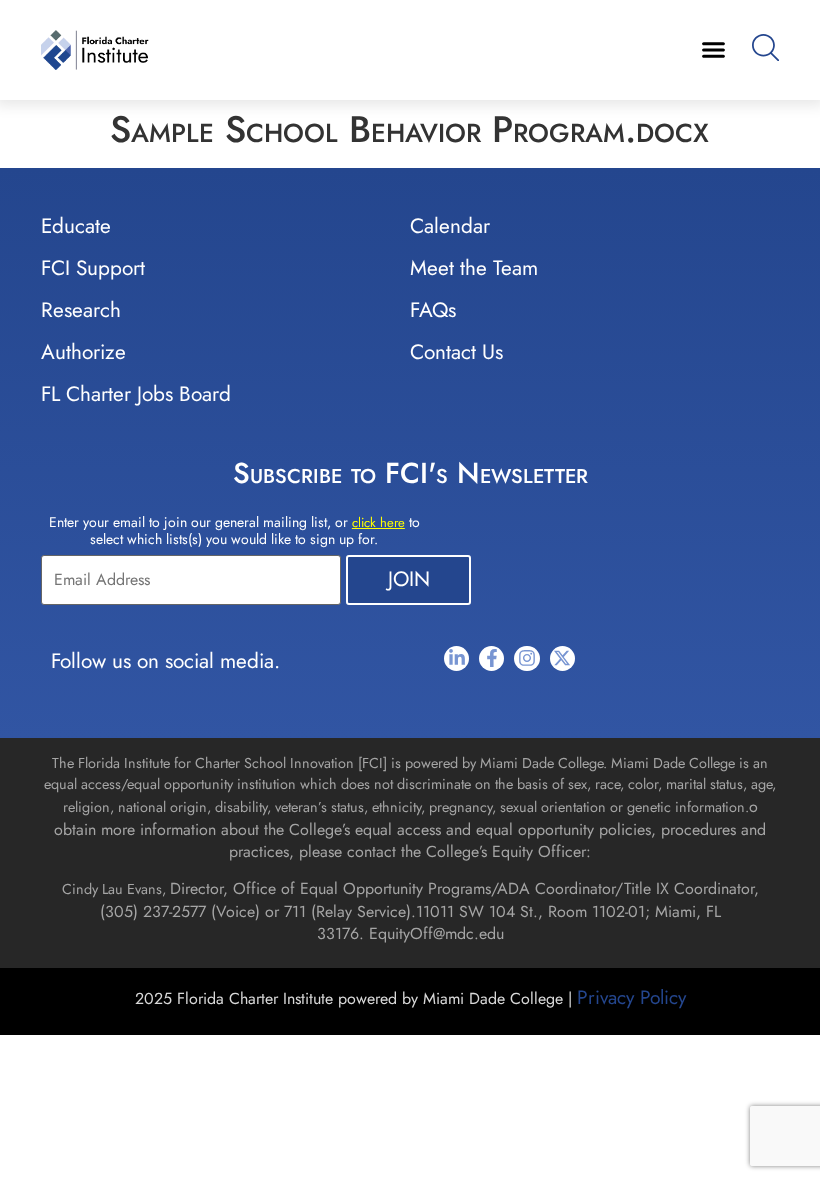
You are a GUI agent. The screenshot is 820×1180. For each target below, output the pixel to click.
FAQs (433, 310)
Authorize (83, 352)
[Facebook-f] (491, 658)
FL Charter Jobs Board (136, 394)
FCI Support (93, 268)
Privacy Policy (631, 997)
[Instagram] (526, 658)
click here (378, 522)
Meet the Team (474, 268)
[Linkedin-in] (456, 658)
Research (81, 310)
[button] (713, 50)
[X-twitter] (562, 658)
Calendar (450, 226)
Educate (76, 226)
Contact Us (456, 352)
